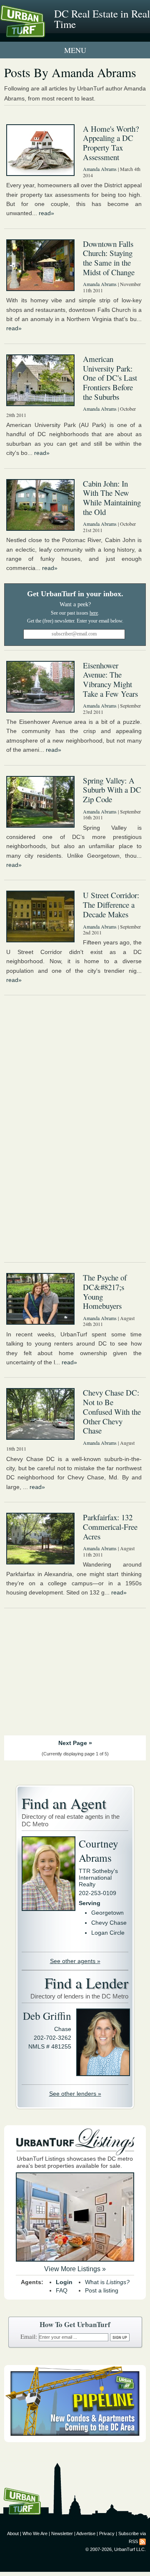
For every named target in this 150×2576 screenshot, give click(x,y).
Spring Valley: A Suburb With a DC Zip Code (112, 790)
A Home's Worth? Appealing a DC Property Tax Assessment (111, 143)
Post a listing (102, 2290)
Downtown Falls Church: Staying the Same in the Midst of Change (109, 258)
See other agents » (75, 1961)
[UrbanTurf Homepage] (44, 33)
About (13, 2533)
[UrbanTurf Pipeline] (75, 2440)
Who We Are (35, 2533)
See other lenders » (75, 2094)
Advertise (86, 2533)
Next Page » (75, 1743)
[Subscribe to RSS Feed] (142, 2541)
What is (107, 2282)
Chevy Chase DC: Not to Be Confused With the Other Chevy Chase (112, 1411)
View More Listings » (75, 2269)
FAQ (62, 2290)
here (94, 613)
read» (46, 213)
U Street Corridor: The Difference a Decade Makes (111, 904)
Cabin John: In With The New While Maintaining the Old (112, 498)
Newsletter (62, 2533)
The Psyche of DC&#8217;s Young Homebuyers (105, 1292)
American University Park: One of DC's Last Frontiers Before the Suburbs (110, 378)
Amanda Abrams (100, 169)
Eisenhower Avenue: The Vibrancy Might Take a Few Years (110, 679)
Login (64, 2282)
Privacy (107, 2533)
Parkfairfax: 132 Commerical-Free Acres (110, 1527)
